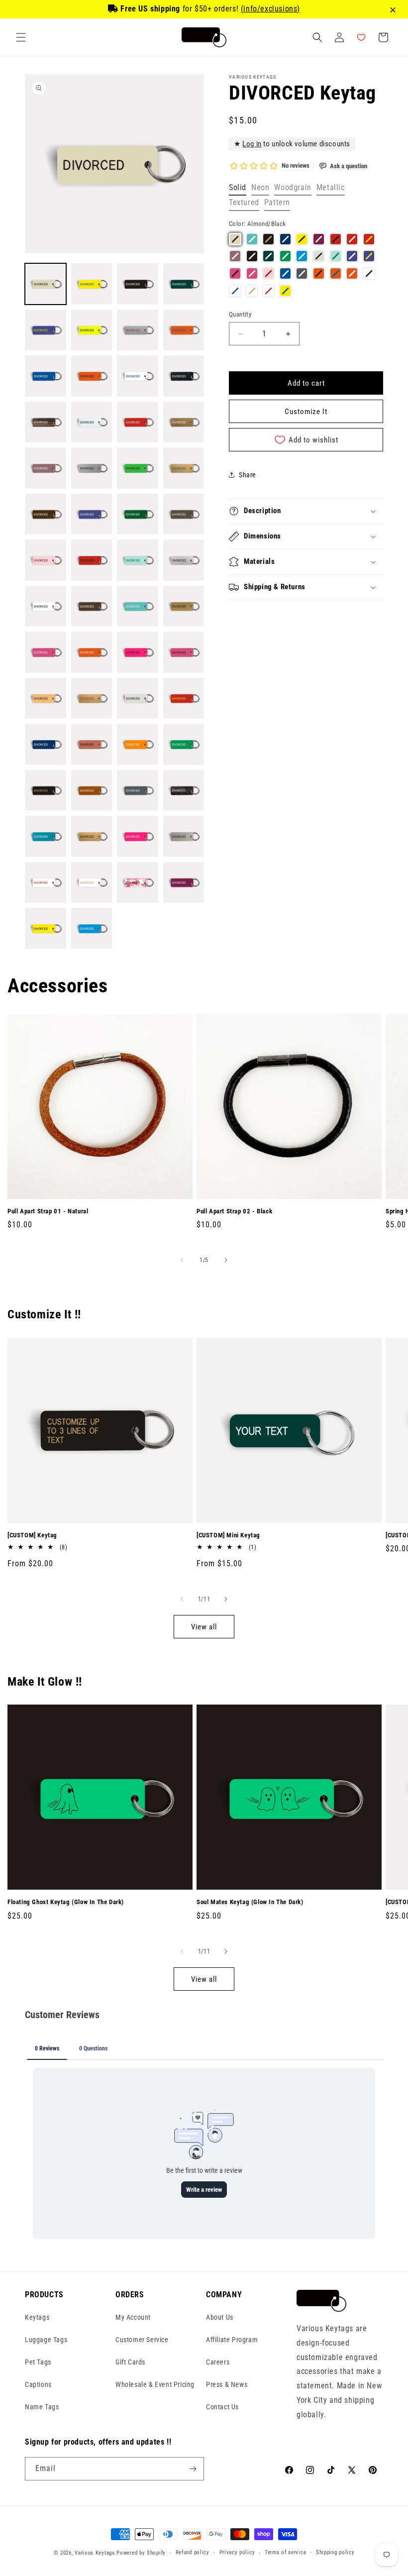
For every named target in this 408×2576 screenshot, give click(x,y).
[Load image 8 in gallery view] (184, 330)
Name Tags (42, 2407)
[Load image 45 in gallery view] (46, 791)
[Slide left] (182, 1260)
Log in (252, 144)
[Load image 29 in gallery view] (46, 606)
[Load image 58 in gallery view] (92, 928)
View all (204, 1627)
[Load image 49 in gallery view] (46, 836)
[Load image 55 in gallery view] (138, 883)
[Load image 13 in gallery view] (46, 422)
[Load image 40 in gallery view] (184, 698)
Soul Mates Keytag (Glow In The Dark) (250, 1902)
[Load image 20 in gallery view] (184, 468)
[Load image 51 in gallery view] (138, 836)
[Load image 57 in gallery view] (46, 928)
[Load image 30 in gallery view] (92, 606)
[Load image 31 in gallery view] (138, 606)
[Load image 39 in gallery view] (138, 698)
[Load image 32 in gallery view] (184, 606)
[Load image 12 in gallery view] (184, 376)
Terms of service (285, 2552)
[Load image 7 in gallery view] (138, 330)
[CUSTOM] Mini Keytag (228, 1535)
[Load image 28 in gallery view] (184, 560)
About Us (220, 2317)
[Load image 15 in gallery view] (138, 422)
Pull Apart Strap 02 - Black (234, 1211)
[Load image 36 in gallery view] (184, 652)
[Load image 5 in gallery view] (46, 330)
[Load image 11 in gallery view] (138, 376)
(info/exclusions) (270, 9)
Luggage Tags (46, 2340)
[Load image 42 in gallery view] (92, 744)
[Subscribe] (193, 2469)
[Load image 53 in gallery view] (46, 883)
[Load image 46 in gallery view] (92, 791)
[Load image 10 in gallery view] (92, 376)
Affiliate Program (232, 2340)
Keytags (37, 2317)
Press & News (227, 2384)
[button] (21, 37)
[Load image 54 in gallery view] (92, 883)
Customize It (306, 412)
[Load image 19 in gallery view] (138, 468)
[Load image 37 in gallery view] (46, 698)
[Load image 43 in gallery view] (138, 744)
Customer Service (142, 2340)
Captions (38, 2384)
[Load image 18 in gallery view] (92, 468)
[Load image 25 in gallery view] (46, 560)
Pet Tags (38, 2362)
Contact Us (222, 2407)
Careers (218, 2362)
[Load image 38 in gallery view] (92, 698)
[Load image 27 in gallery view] (138, 560)
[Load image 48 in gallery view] (184, 791)
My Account (133, 2317)
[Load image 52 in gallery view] (184, 836)
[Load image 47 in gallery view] (138, 791)
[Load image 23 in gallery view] (138, 514)
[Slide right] (226, 1260)
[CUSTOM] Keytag (32, 1535)
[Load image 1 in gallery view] (46, 284)
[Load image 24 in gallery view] (184, 514)
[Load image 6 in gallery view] (92, 330)
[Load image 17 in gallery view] (46, 468)
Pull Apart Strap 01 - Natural (48, 1211)
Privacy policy (237, 2552)
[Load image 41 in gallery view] (46, 744)
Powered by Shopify (141, 2553)
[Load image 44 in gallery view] (184, 744)
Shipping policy (335, 2552)
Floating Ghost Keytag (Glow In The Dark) (66, 1902)
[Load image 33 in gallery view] (46, 652)
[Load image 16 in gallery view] (184, 422)
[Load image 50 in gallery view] (92, 836)
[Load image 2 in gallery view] (92, 284)
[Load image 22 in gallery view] (92, 514)
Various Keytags (95, 2553)
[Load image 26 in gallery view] (92, 560)
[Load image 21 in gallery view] (46, 514)
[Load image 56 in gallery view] (184, 883)
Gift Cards (130, 2362)
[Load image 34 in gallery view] (92, 652)
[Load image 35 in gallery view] (138, 652)
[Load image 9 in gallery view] (46, 376)
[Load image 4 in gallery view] (184, 284)
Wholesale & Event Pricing (155, 2384)
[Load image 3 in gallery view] (138, 284)
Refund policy (193, 2552)
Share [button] (248, 475)
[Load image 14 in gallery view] (92, 422)
